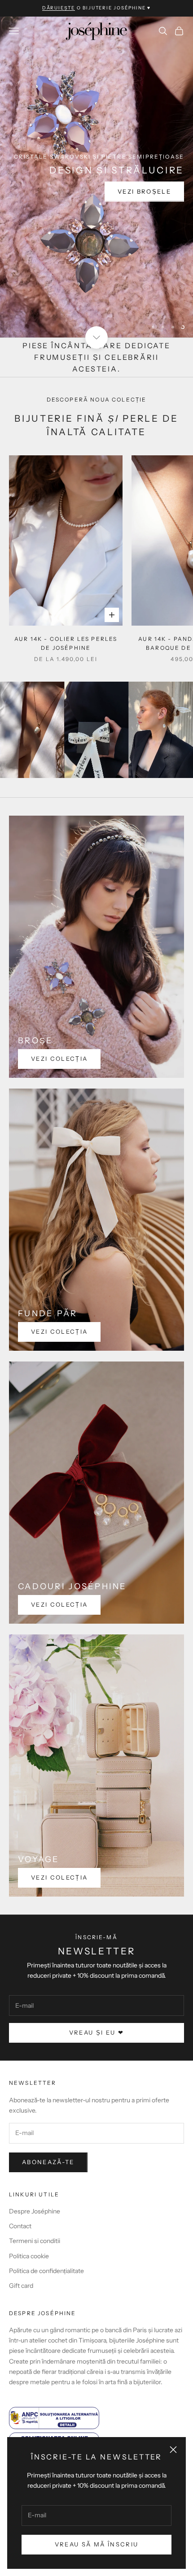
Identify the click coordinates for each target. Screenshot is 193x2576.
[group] (96, 177)
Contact (20, 2226)
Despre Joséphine (35, 2211)
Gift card (21, 2286)
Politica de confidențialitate (46, 2271)
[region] (96, 177)
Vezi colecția (59, 1059)
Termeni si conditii (35, 2241)
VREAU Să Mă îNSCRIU (96, 2544)
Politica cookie (29, 2256)
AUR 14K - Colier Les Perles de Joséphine (66, 643)
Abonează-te (48, 2162)
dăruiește (59, 8)
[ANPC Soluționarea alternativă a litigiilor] (96, 2418)
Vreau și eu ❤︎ (96, 2032)
